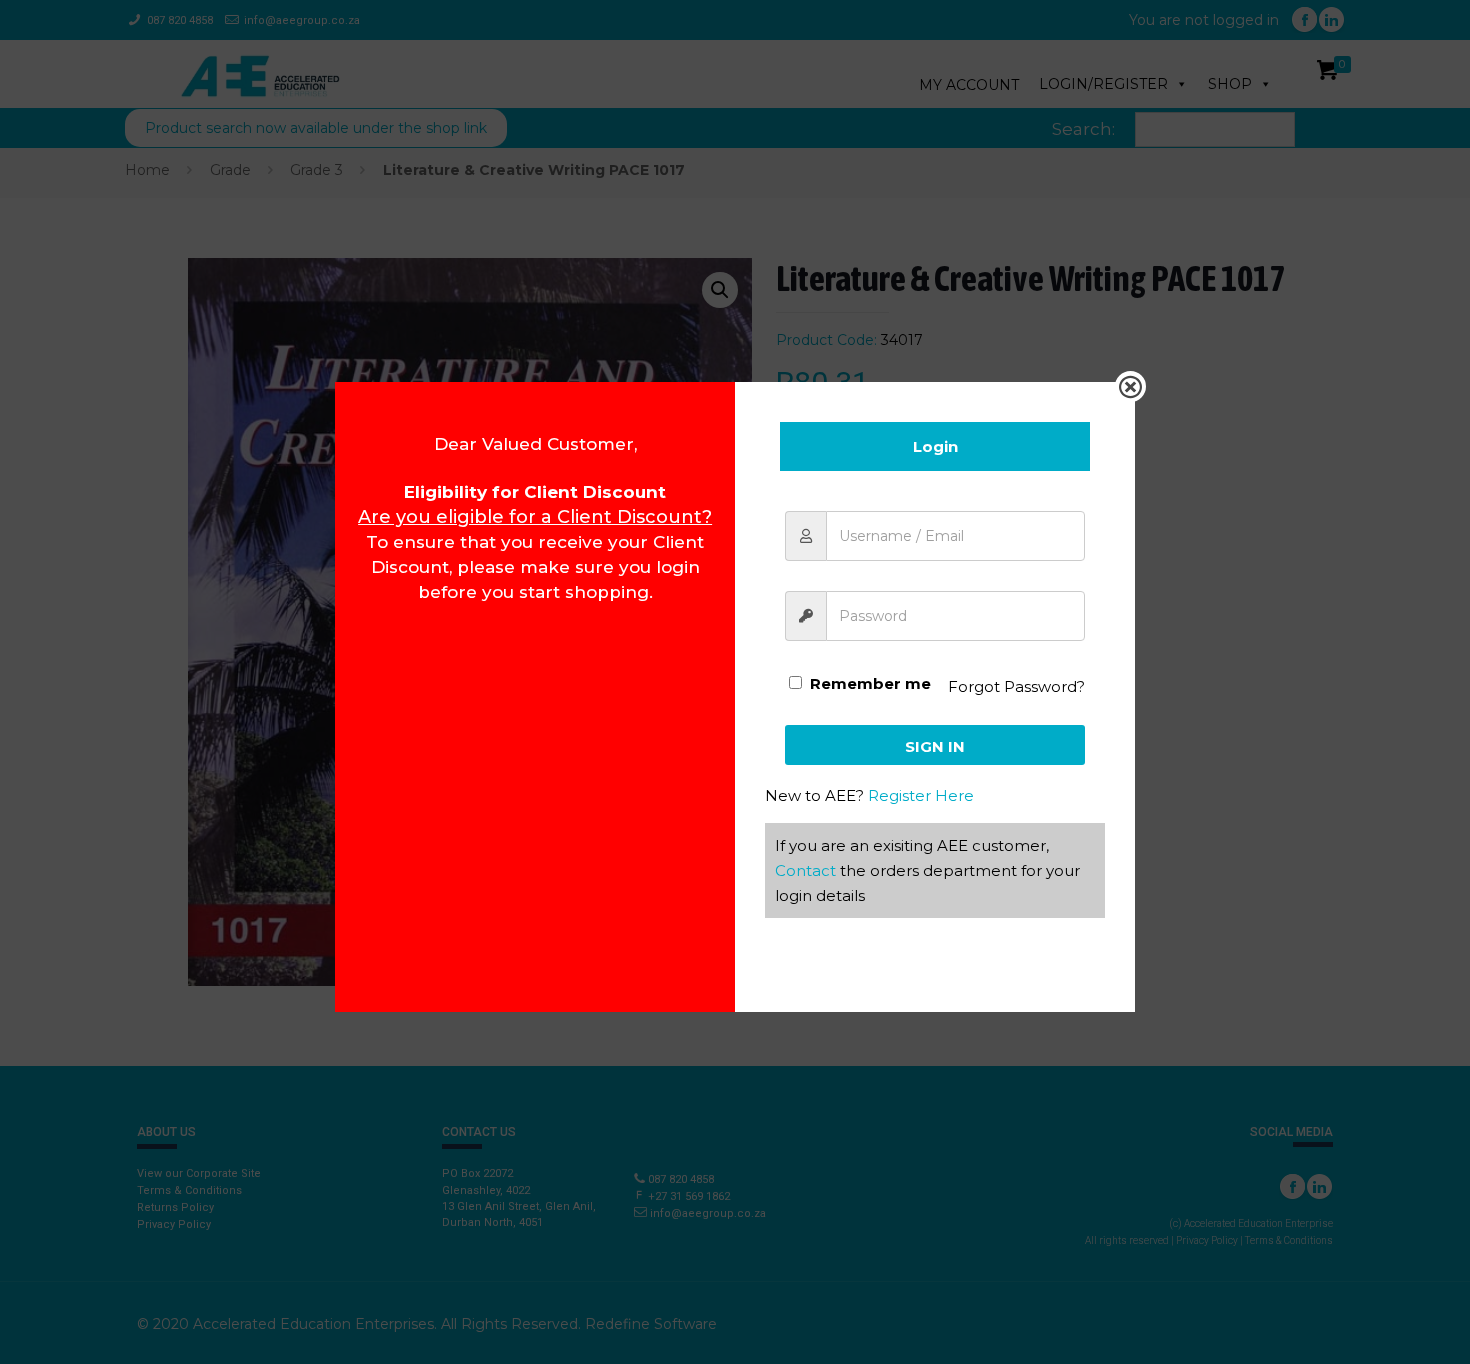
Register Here (921, 795)
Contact (805, 870)
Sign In (935, 746)
